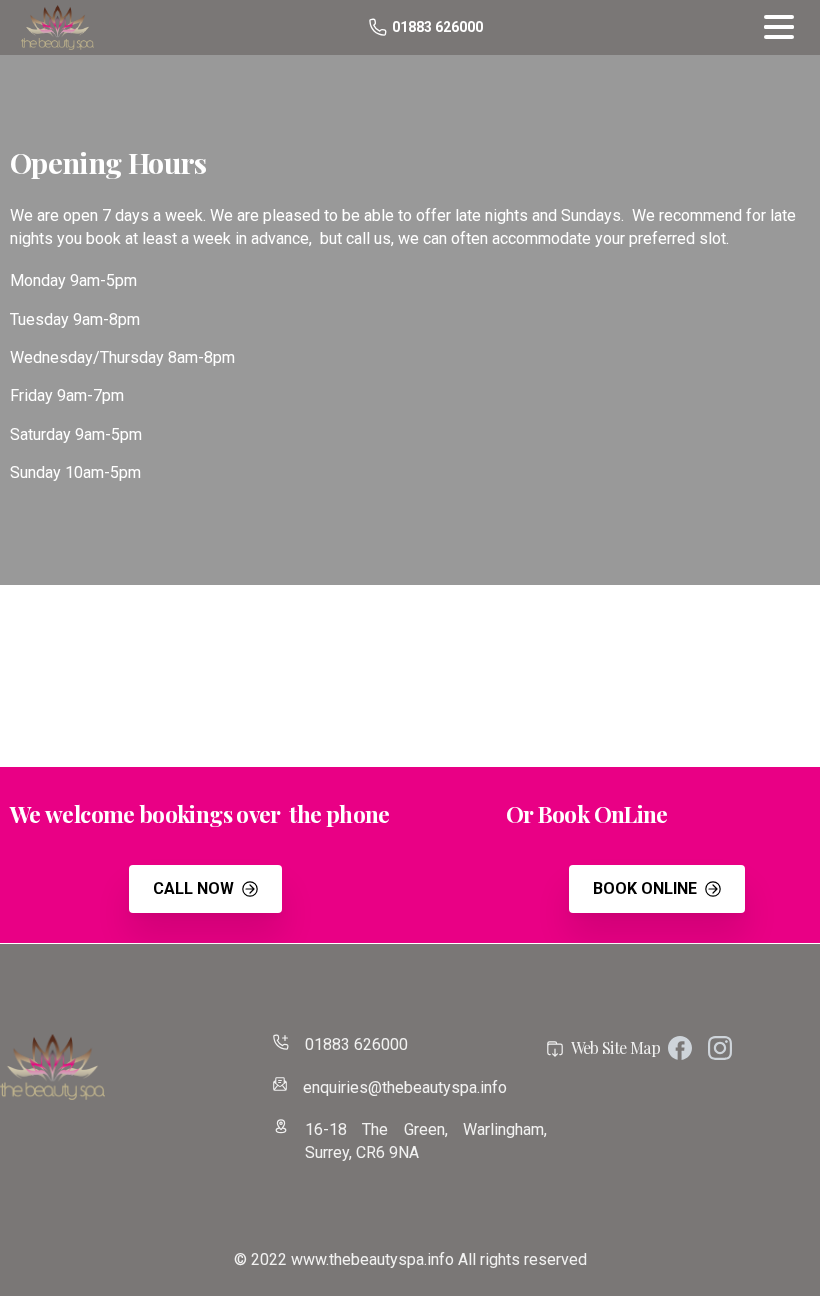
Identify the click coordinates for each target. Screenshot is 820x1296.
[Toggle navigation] (779, 27)
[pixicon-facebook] (680, 1047)
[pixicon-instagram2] (720, 1047)
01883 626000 (437, 27)
